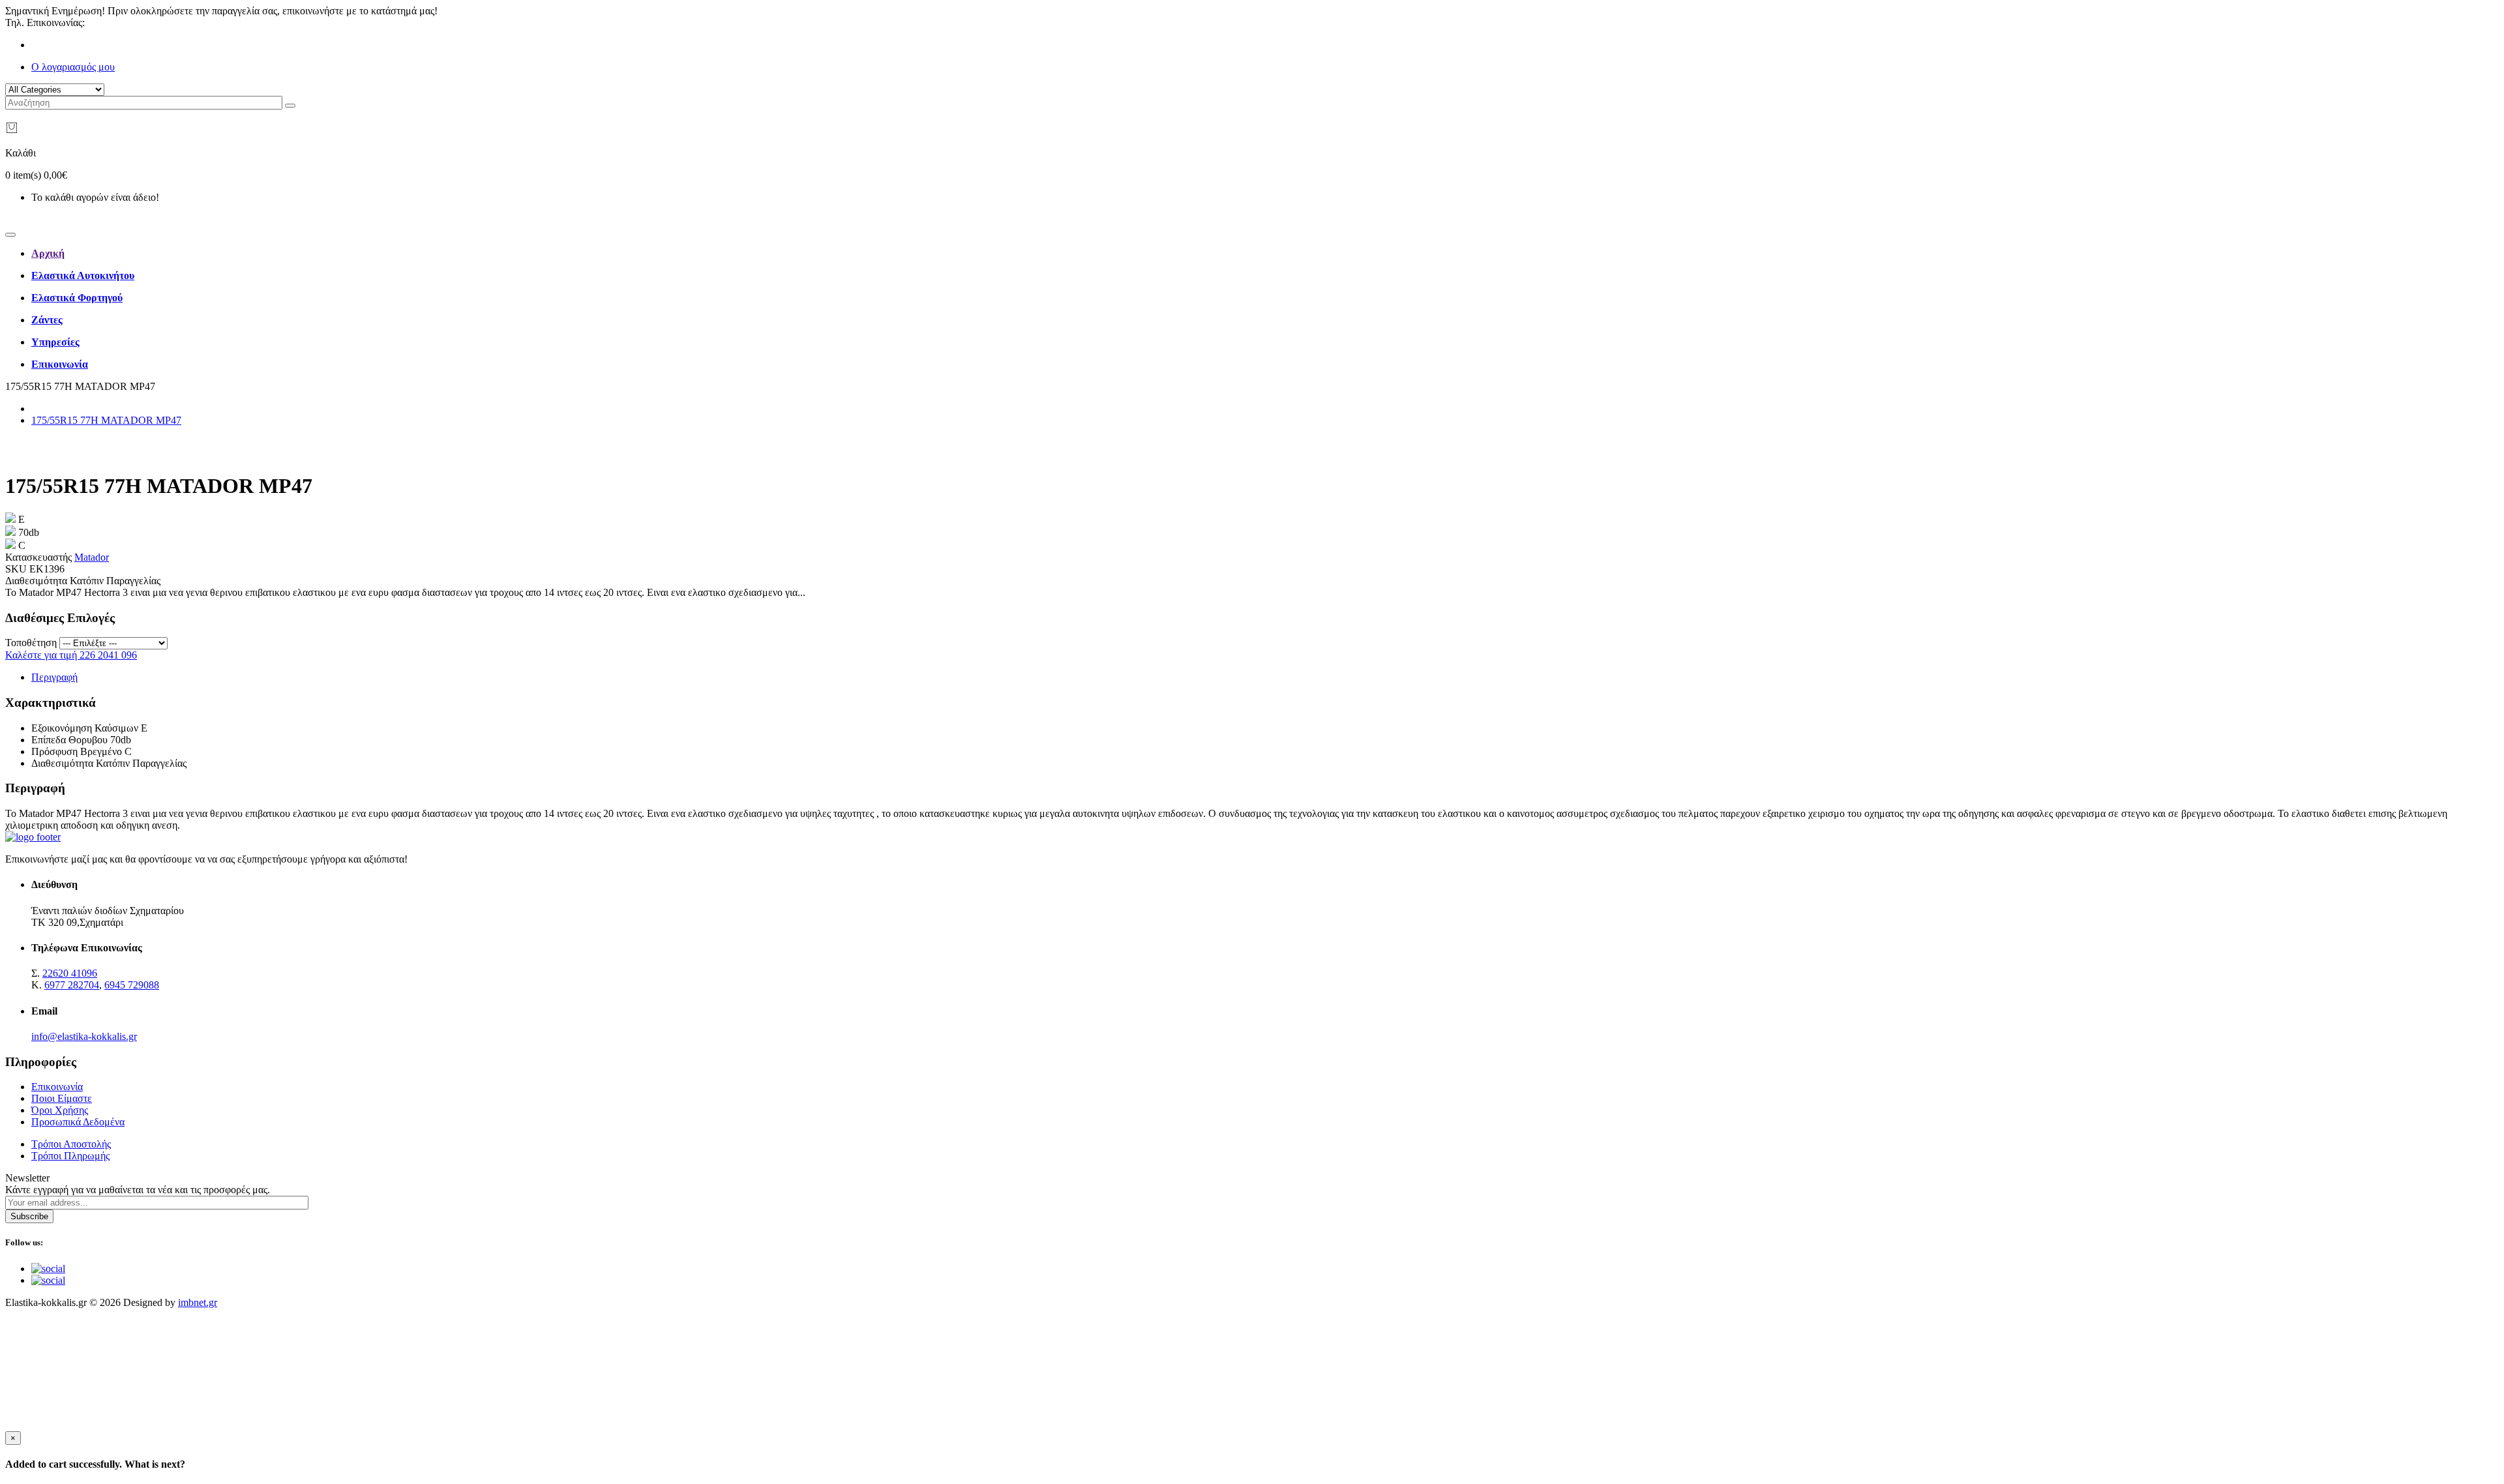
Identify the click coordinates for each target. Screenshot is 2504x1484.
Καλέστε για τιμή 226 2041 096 (71, 655)
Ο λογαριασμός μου (73, 67)
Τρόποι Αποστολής (71, 1144)
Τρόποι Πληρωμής (70, 1156)
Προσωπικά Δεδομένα (78, 1122)
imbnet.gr (198, 1302)
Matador (92, 557)
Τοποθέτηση (31, 643)
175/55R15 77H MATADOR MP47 (106, 420)
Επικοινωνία (57, 1087)
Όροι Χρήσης (60, 1110)
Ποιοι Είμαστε (62, 1098)
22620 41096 (115, 22)
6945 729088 (132, 985)
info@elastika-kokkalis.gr (84, 1036)
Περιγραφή (54, 677)
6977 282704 (72, 985)
